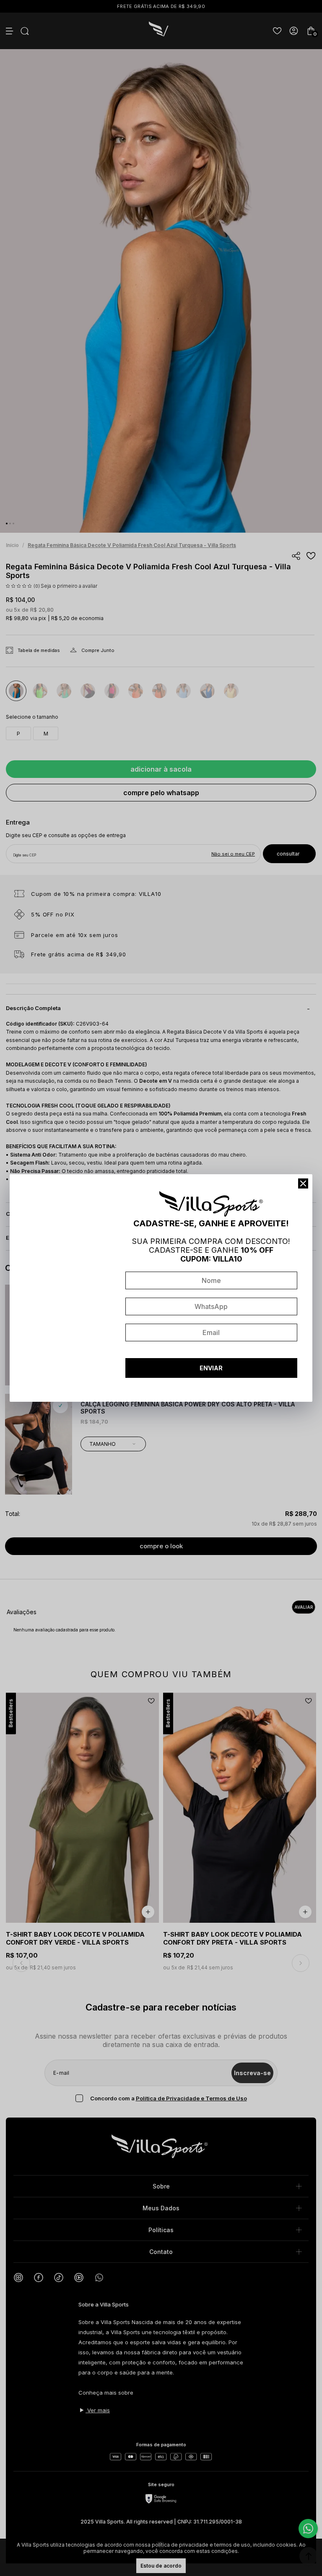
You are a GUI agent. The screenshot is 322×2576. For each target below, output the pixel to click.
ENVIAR (211, 1368)
